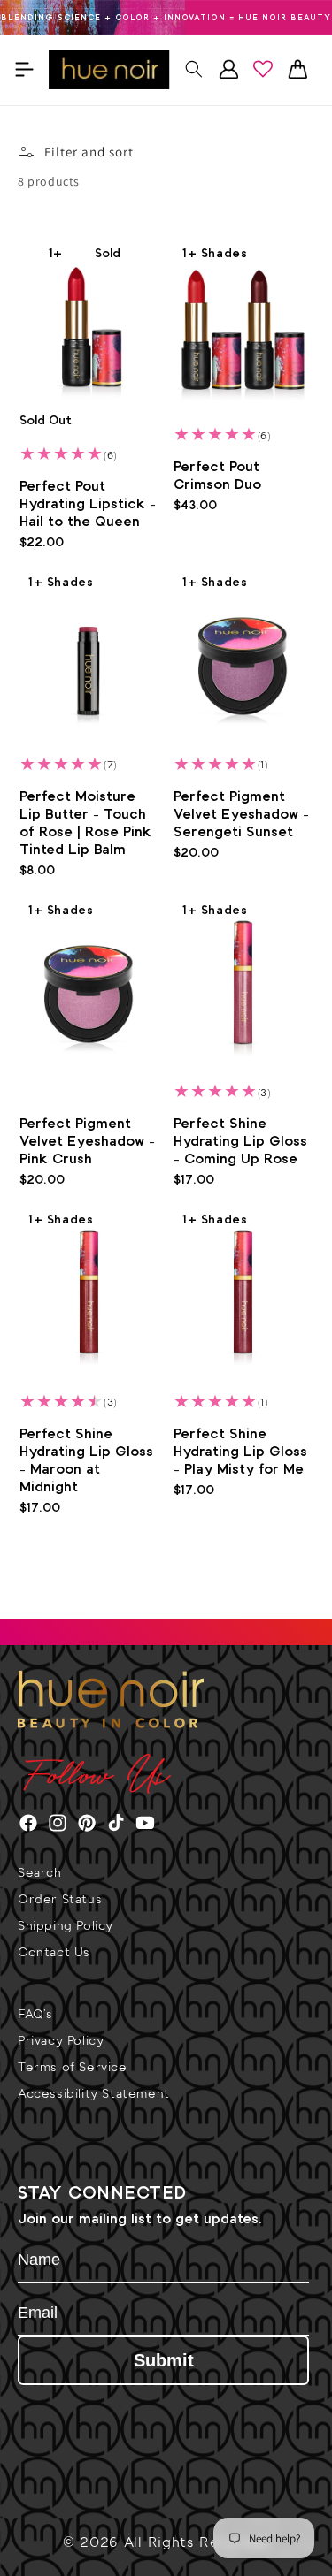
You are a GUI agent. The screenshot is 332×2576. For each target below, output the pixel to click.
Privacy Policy (61, 2043)
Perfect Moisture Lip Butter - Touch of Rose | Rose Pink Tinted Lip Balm (85, 823)
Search (40, 1875)
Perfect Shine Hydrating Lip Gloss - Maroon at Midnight (86, 1461)
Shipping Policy (66, 1928)
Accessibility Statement (94, 2096)
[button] (24, 69)
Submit (164, 2360)
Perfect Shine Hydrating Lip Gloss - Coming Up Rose (240, 1142)
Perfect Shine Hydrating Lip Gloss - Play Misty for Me (240, 1452)
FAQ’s (35, 2016)
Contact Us (54, 1954)
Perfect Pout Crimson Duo (217, 476)
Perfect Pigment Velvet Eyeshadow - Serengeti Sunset (241, 815)
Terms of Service (73, 2069)
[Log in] (228, 69)
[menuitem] (166, 1882)
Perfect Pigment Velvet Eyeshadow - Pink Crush (87, 1142)
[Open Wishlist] (263, 69)
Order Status (60, 1901)
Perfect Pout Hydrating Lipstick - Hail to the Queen (88, 504)
